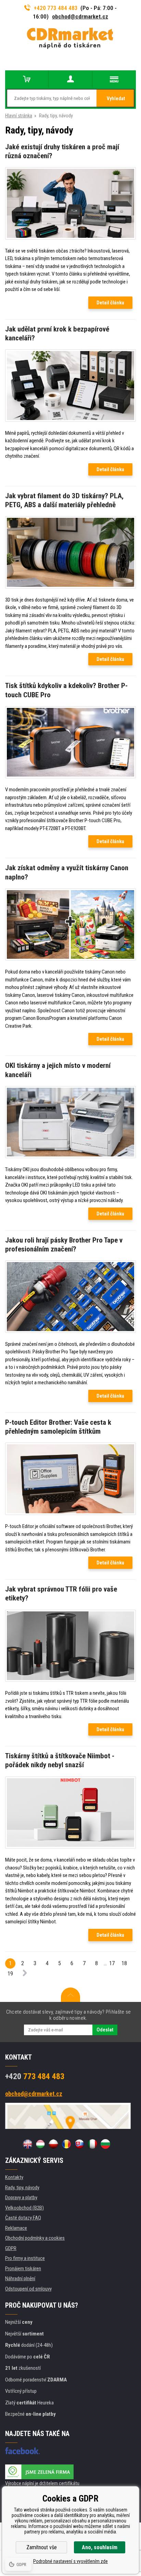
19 (10, 1974)
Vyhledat (116, 98)
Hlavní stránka (19, 116)
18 (124, 1963)
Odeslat (105, 2030)
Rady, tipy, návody (22, 2188)
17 (112, 1963)
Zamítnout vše (42, 2547)
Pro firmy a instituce (25, 2258)
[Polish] (53, 2144)
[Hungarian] (40, 2144)
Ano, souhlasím (100, 2547)
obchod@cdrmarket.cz (80, 16)
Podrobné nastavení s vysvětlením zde (70, 2561)
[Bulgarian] (105, 2144)
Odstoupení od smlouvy (28, 2289)
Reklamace (16, 2228)
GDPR (11, 2248)
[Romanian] (66, 2144)
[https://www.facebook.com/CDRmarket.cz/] (22, 2451)
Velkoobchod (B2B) (24, 2208)
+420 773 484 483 (56, 8)
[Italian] (92, 2144)
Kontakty (14, 2177)
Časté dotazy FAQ (23, 2218)
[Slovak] (79, 2144)
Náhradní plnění (20, 2278)
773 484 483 (35, 2076)
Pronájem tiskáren (23, 2269)
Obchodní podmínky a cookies (35, 2238)
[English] (27, 2144)
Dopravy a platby (21, 2198)
